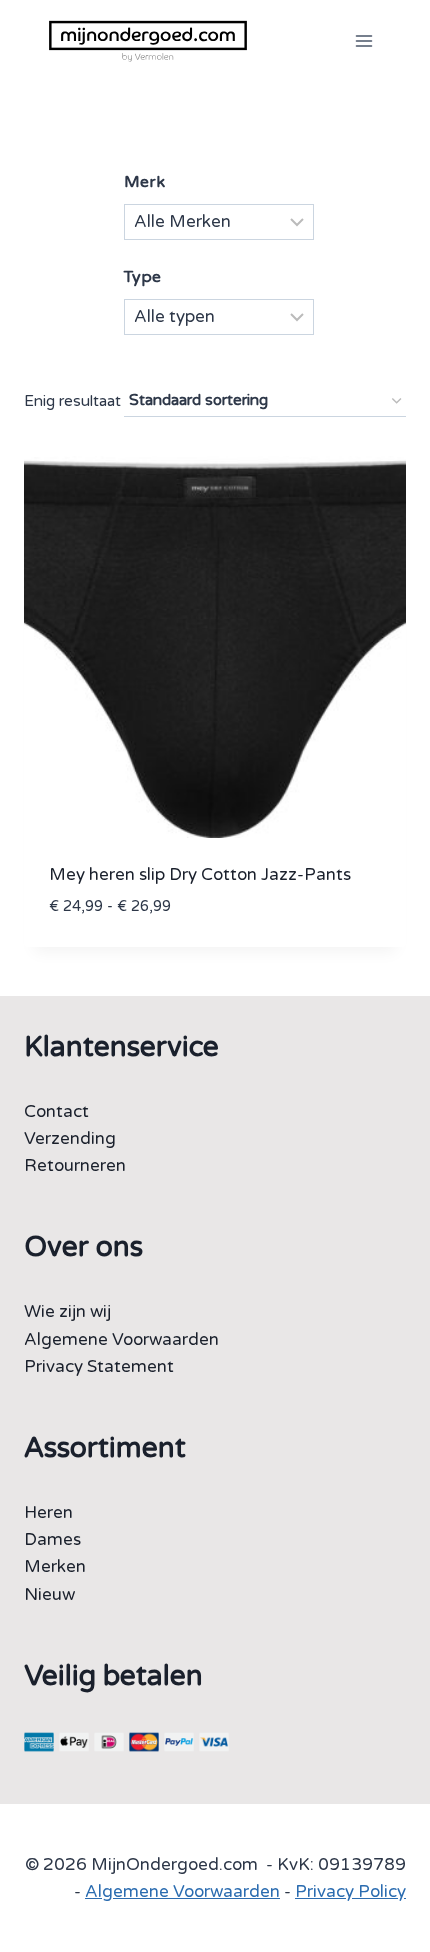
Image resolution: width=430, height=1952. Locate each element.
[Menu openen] (363, 40)
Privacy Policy (350, 1891)
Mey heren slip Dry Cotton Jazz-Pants (200, 874)
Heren (48, 1512)
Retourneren (75, 1165)
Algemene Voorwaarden (121, 1339)
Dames (52, 1539)
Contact (56, 1111)
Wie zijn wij (67, 1311)
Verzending (70, 1138)
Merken (55, 1566)
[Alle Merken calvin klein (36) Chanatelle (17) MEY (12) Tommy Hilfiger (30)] (219, 222)
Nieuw (49, 1594)
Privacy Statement (99, 1366)
